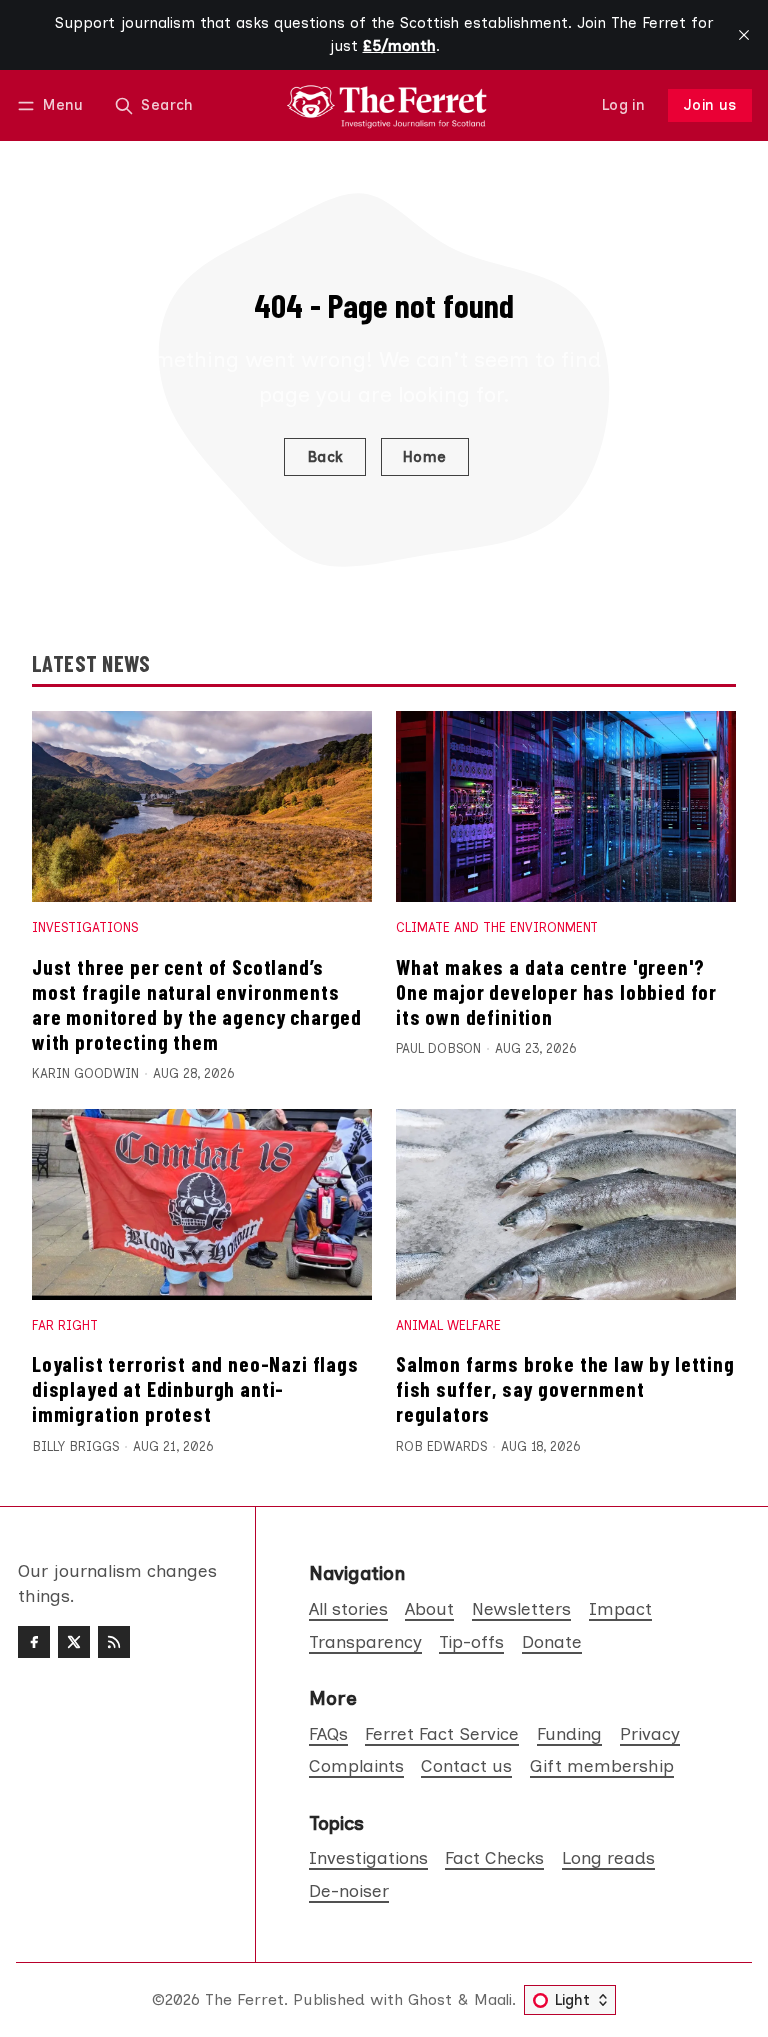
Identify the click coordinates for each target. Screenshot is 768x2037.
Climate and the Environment (497, 927)
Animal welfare (448, 1325)
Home (425, 457)
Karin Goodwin (85, 1073)
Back (325, 457)
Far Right (65, 1325)
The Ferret (244, 1999)
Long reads (608, 1857)
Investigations (85, 927)
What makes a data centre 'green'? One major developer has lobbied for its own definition (556, 991)
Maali (493, 1999)
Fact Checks (494, 1857)
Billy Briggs (75, 1446)
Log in (623, 105)
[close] (744, 35)
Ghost (430, 1999)
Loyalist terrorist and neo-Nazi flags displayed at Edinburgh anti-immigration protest (195, 1388)
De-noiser (349, 1890)
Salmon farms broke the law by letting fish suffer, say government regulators (565, 1388)
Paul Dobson (438, 1048)
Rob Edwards (441, 1446)
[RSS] (114, 1642)
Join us (710, 105)
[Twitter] (74, 1642)
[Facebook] (34, 1642)
